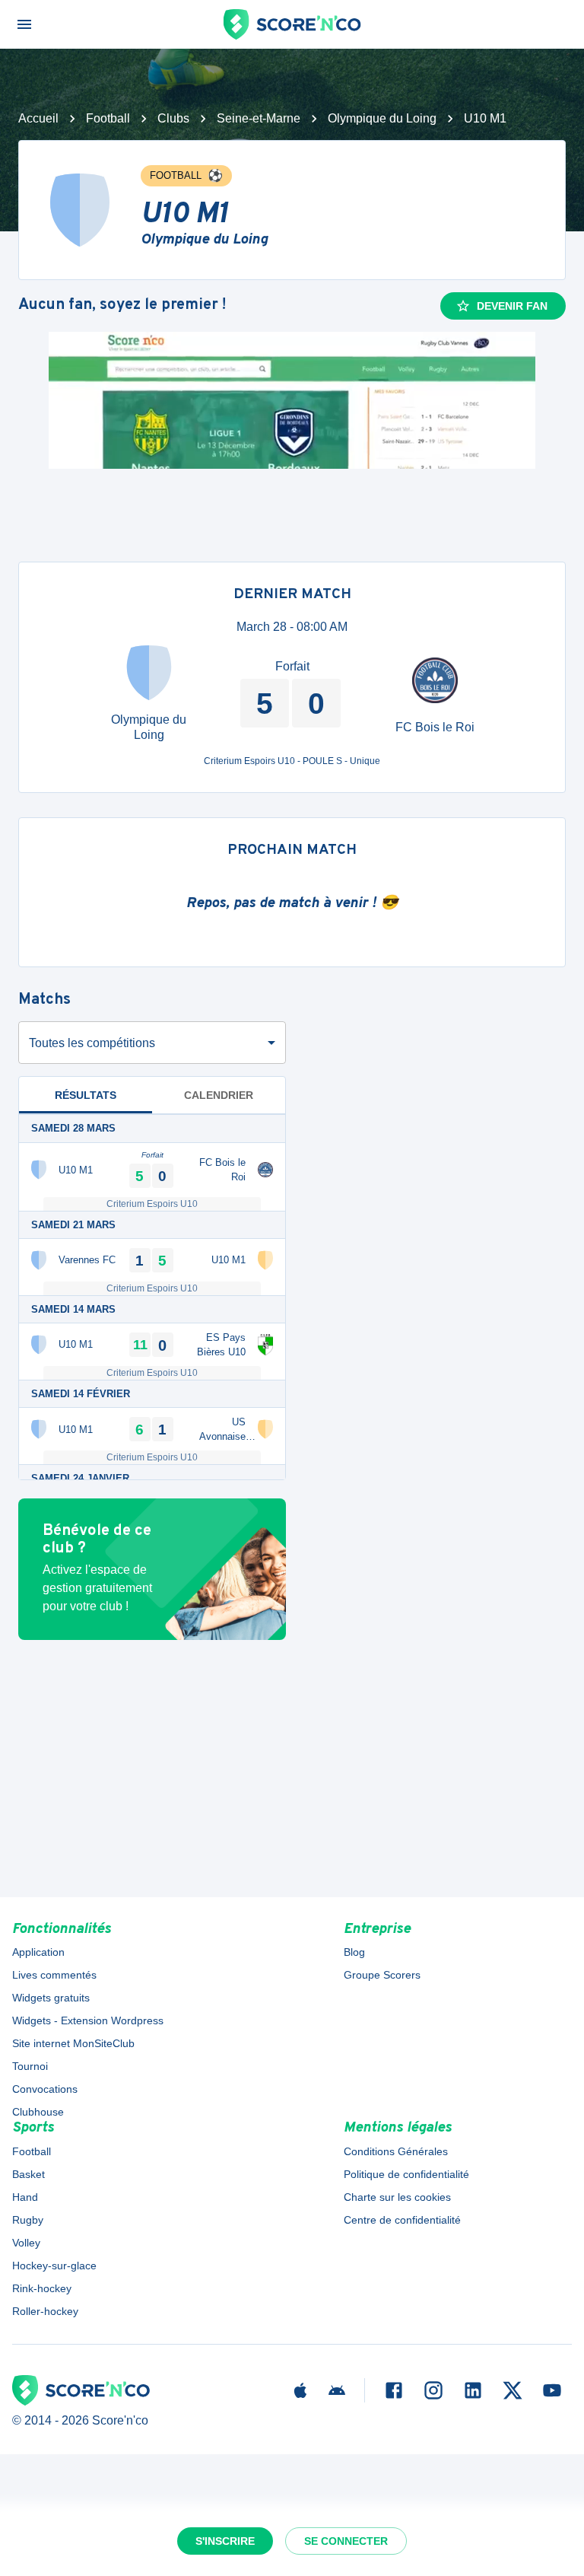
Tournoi (30, 2066)
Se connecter (346, 2541)
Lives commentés (54, 1975)
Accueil (38, 118)
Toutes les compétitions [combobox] (92, 1043)
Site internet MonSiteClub (73, 2043)
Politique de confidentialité (406, 2174)
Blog (354, 1952)
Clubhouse (38, 2112)
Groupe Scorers (382, 1975)
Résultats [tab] (86, 1095)
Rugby (28, 2220)
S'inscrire (225, 2541)
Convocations (45, 2089)
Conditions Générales (396, 2151)
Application (38, 1952)
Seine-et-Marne (259, 118)
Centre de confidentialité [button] (402, 2220)
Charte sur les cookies (397, 2197)
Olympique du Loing (382, 118)
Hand (25, 2197)
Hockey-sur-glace (54, 2266)
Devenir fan (512, 306)
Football (108, 118)
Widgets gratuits (51, 1998)
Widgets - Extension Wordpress (88, 2020)
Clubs (173, 118)
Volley (26, 2243)
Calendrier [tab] (219, 1095)
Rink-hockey (42, 2288)
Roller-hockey (45, 2311)
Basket (29, 2174)
